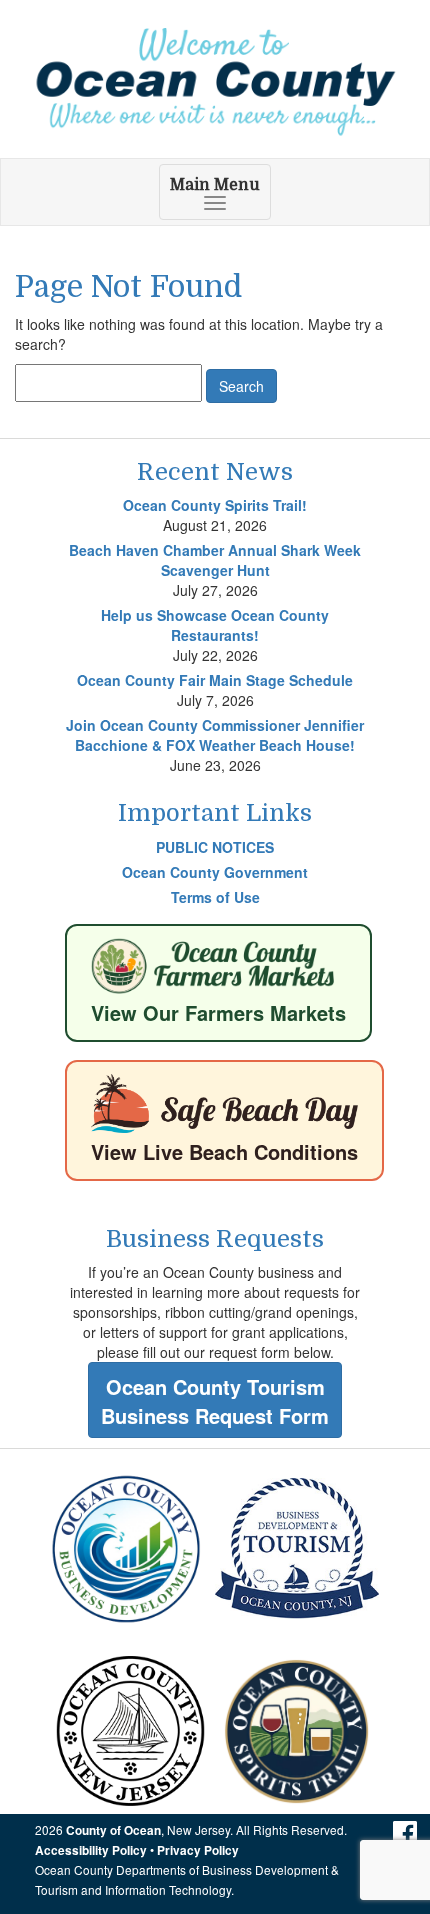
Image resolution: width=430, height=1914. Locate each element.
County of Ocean (113, 1830)
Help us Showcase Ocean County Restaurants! (215, 625)
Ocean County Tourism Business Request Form (215, 1401)
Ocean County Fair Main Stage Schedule (215, 680)
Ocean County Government (215, 872)
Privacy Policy (198, 1850)
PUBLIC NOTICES (215, 847)
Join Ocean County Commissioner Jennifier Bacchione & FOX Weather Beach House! (215, 735)
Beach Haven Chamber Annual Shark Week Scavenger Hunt (215, 560)
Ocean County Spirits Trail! (215, 505)
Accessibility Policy (91, 1850)
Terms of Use (215, 897)
